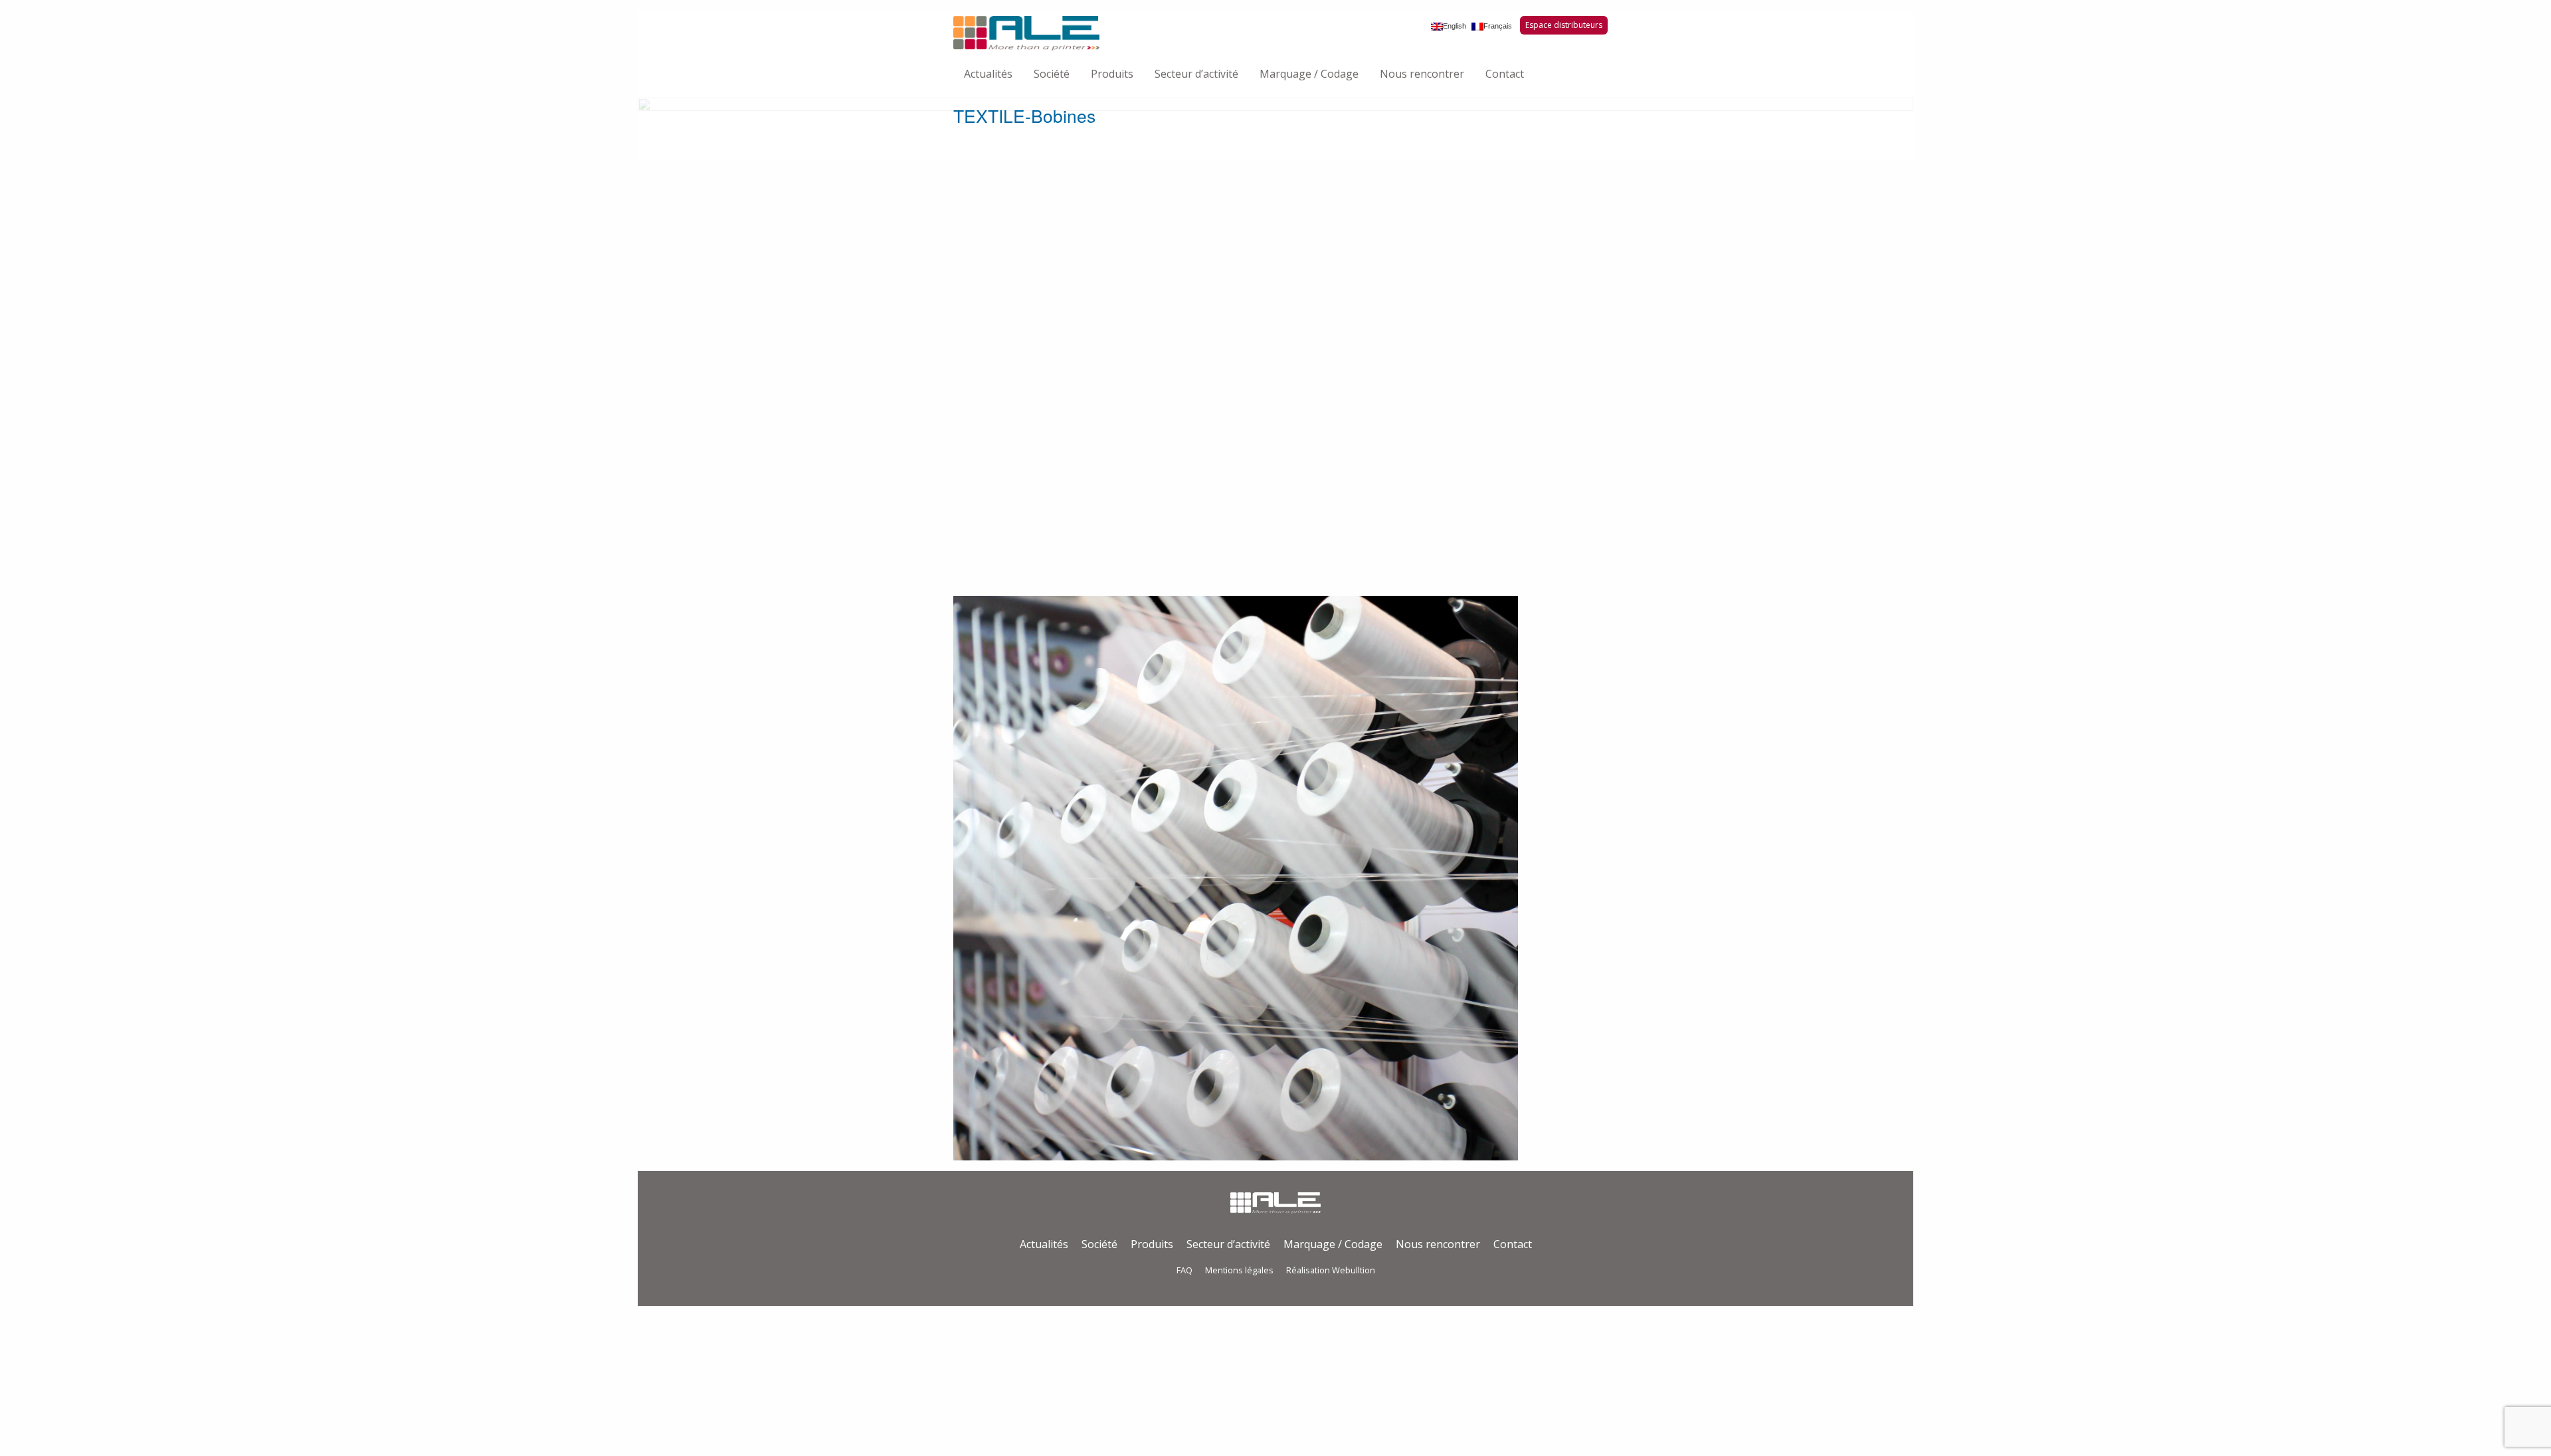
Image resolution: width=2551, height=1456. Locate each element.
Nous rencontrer (1422, 74)
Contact (1505, 74)
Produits (1112, 74)
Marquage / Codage (1309, 74)
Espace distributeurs (1564, 25)
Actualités (988, 74)
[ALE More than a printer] (1026, 33)
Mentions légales (1239, 1270)
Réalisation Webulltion (1331, 1270)
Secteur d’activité (1196, 74)
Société (1052, 74)
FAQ (1184, 1270)
